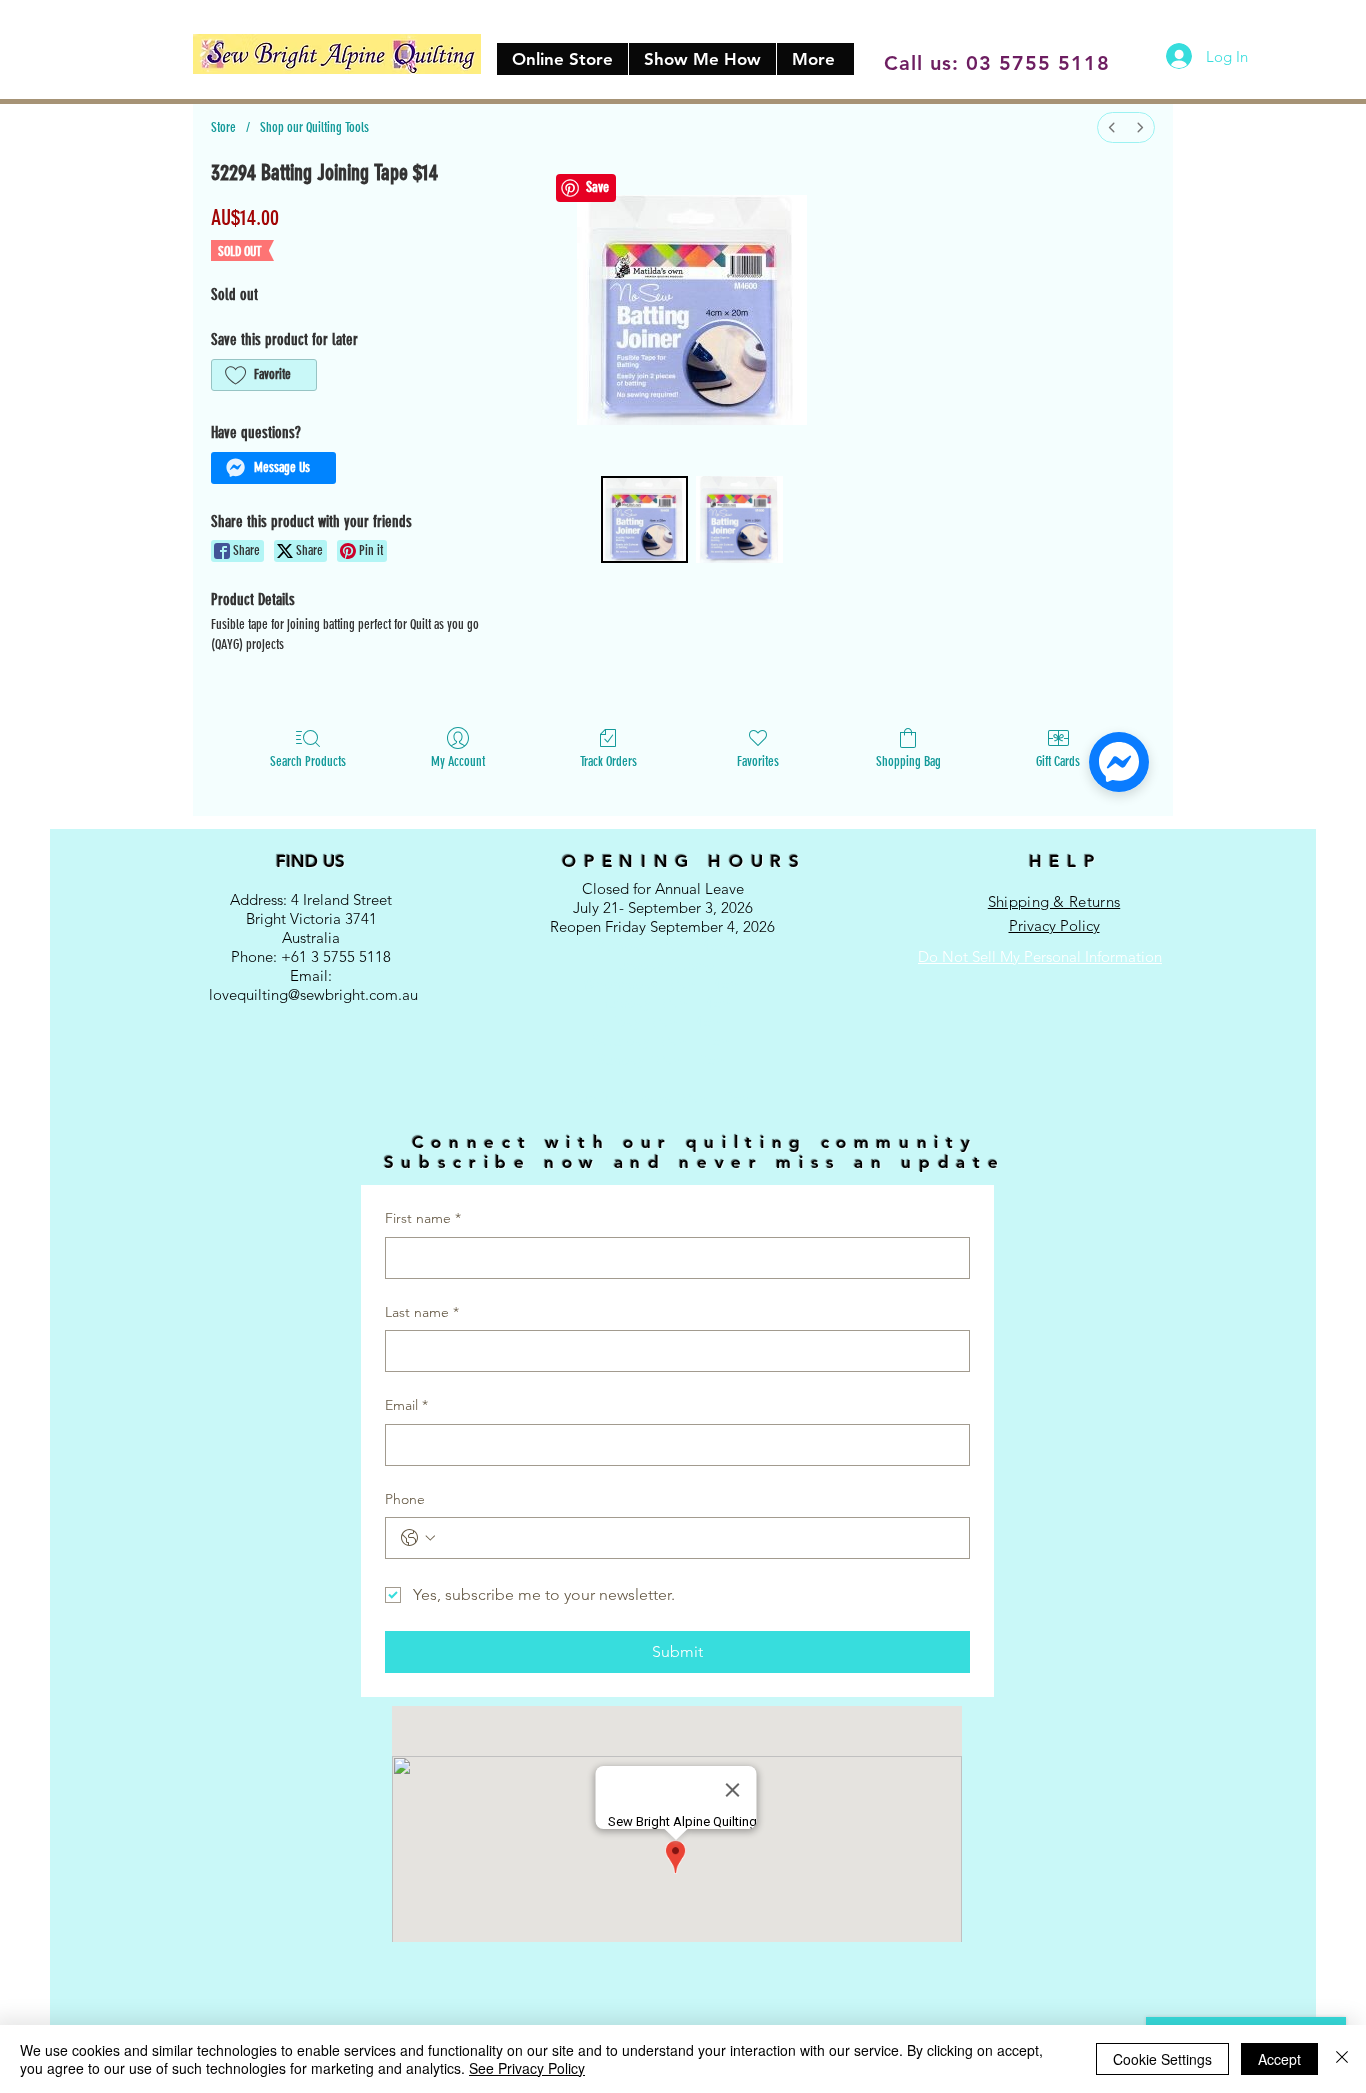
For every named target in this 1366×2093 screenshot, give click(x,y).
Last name (422, 1312)
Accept (1279, 2059)
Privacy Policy (1054, 925)
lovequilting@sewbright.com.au (313, 994)
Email (406, 1405)
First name (423, 1218)
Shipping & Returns (1054, 901)
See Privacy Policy (527, 2068)
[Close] (1342, 2059)
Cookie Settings (1162, 2059)
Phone (405, 1499)
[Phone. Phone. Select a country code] (418, 1538)
